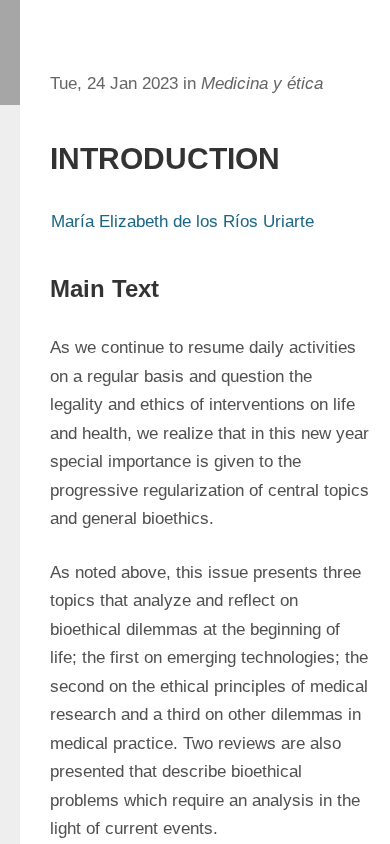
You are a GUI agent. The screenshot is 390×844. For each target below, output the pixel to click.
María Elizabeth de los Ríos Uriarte (182, 221)
